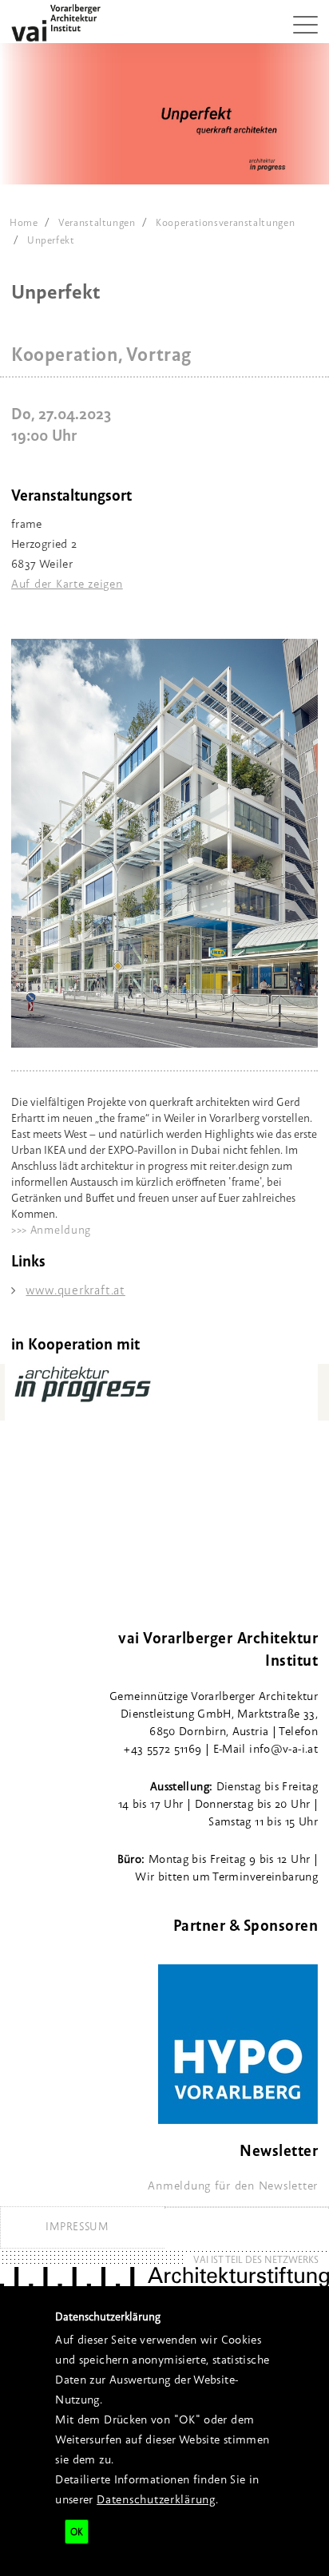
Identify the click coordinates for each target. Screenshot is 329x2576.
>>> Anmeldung (51, 1230)
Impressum (77, 2226)
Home (24, 222)
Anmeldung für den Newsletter (233, 2185)
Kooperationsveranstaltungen (225, 222)
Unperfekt (51, 240)
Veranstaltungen (97, 222)
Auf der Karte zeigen (67, 583)
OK (77, 2532)
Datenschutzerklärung (156, 2499)
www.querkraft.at (75, 1290)
